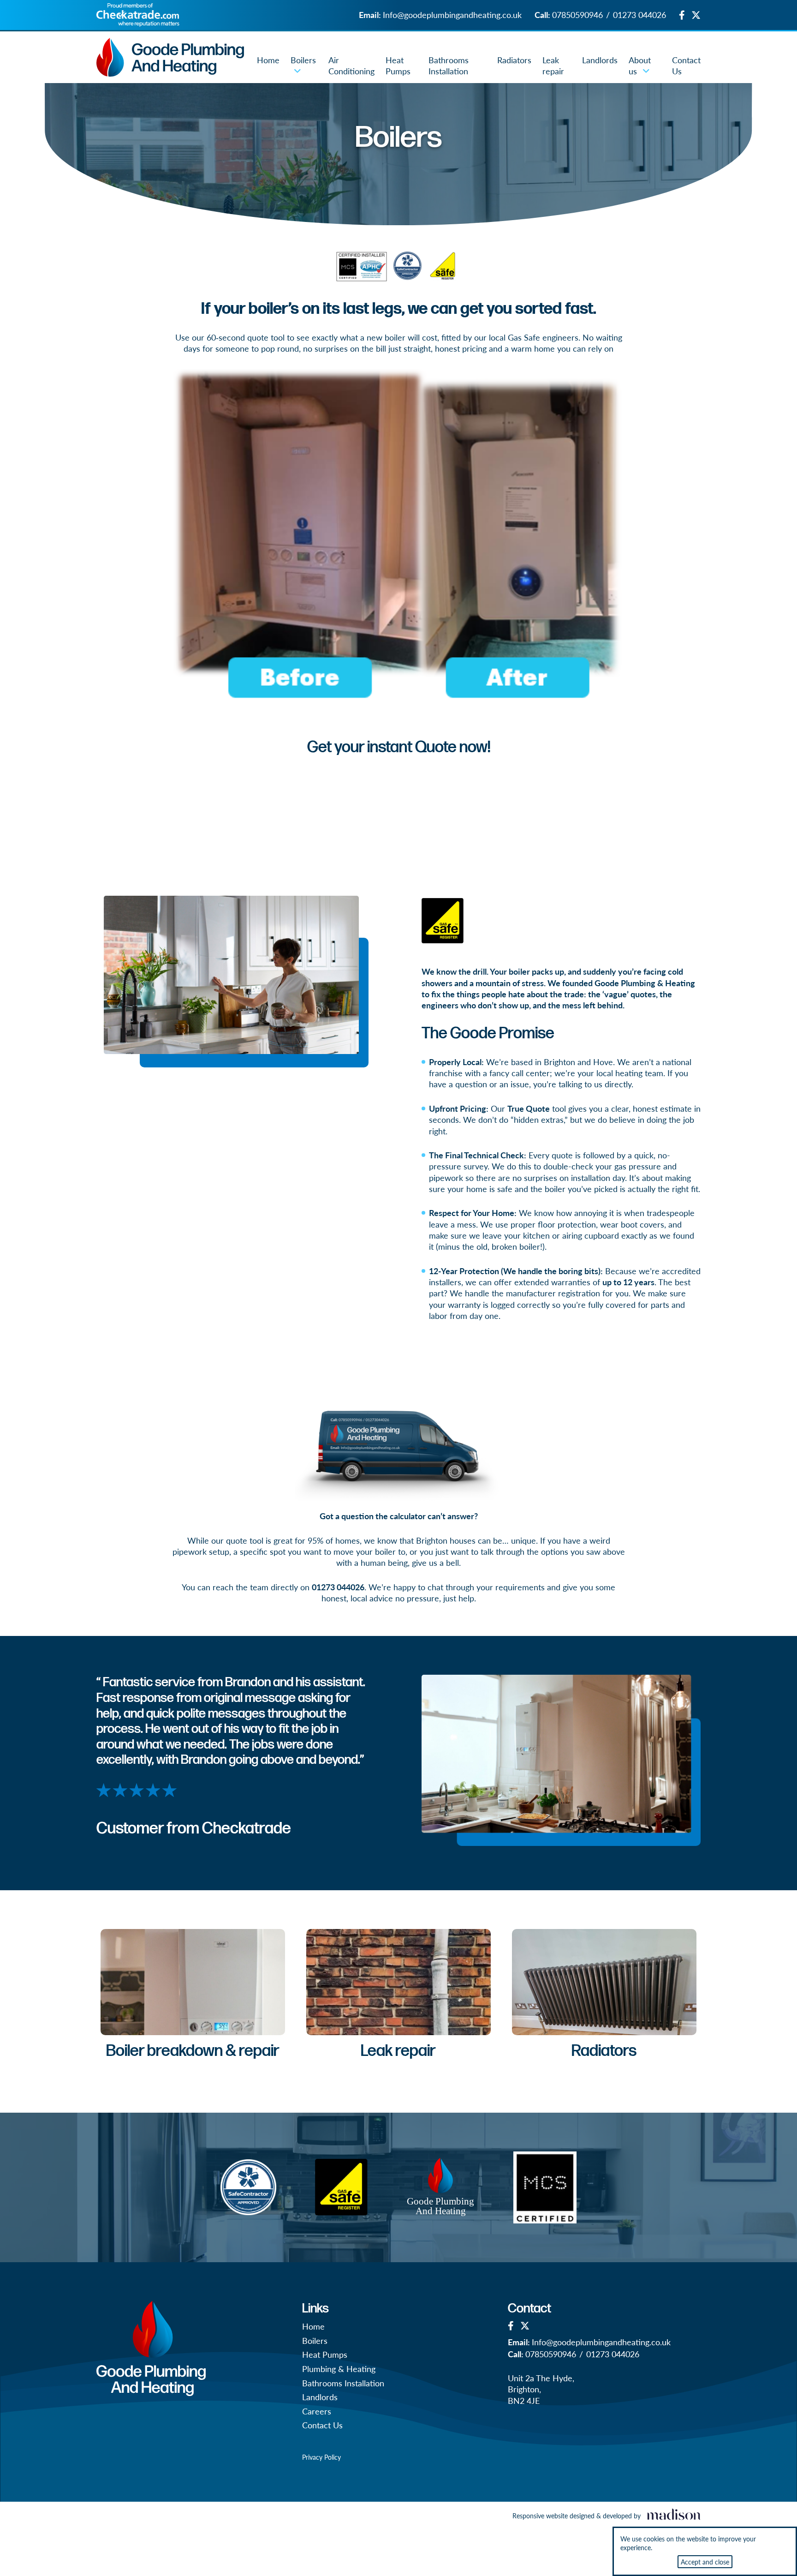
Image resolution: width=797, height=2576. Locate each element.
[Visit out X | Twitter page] (696, 15)
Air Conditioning (351, 65)
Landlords (600, 60)
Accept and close (705, 2562)
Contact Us (686, 65)
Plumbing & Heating (339, 2369)
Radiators (514, 60)
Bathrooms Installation (449, 65)
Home (268, 60)
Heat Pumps (398, 65)
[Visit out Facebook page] (682, 15)
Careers (317, 2411)
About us (640, 65)
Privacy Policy (321, 2457)
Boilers (303, 60)
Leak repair (553, 65)
